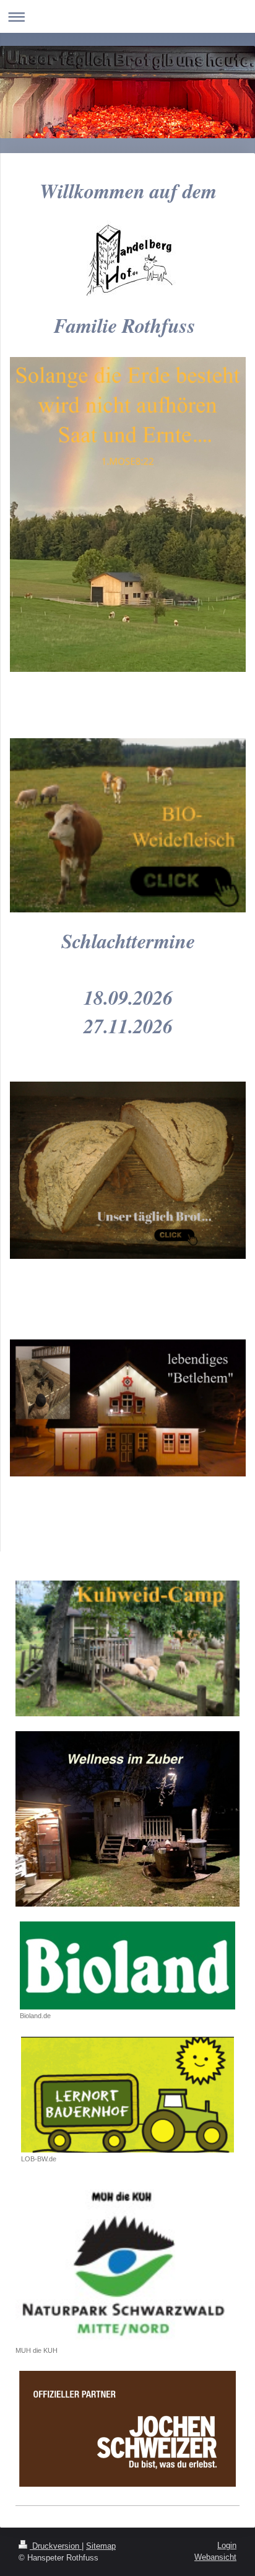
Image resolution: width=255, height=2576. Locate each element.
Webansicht (215, 2557)
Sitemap (101, 2546)
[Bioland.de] (127, 1965)
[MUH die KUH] (127, 2261)
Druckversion (56, 2546)
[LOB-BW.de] (127, 2095)
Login (227, 2545)
